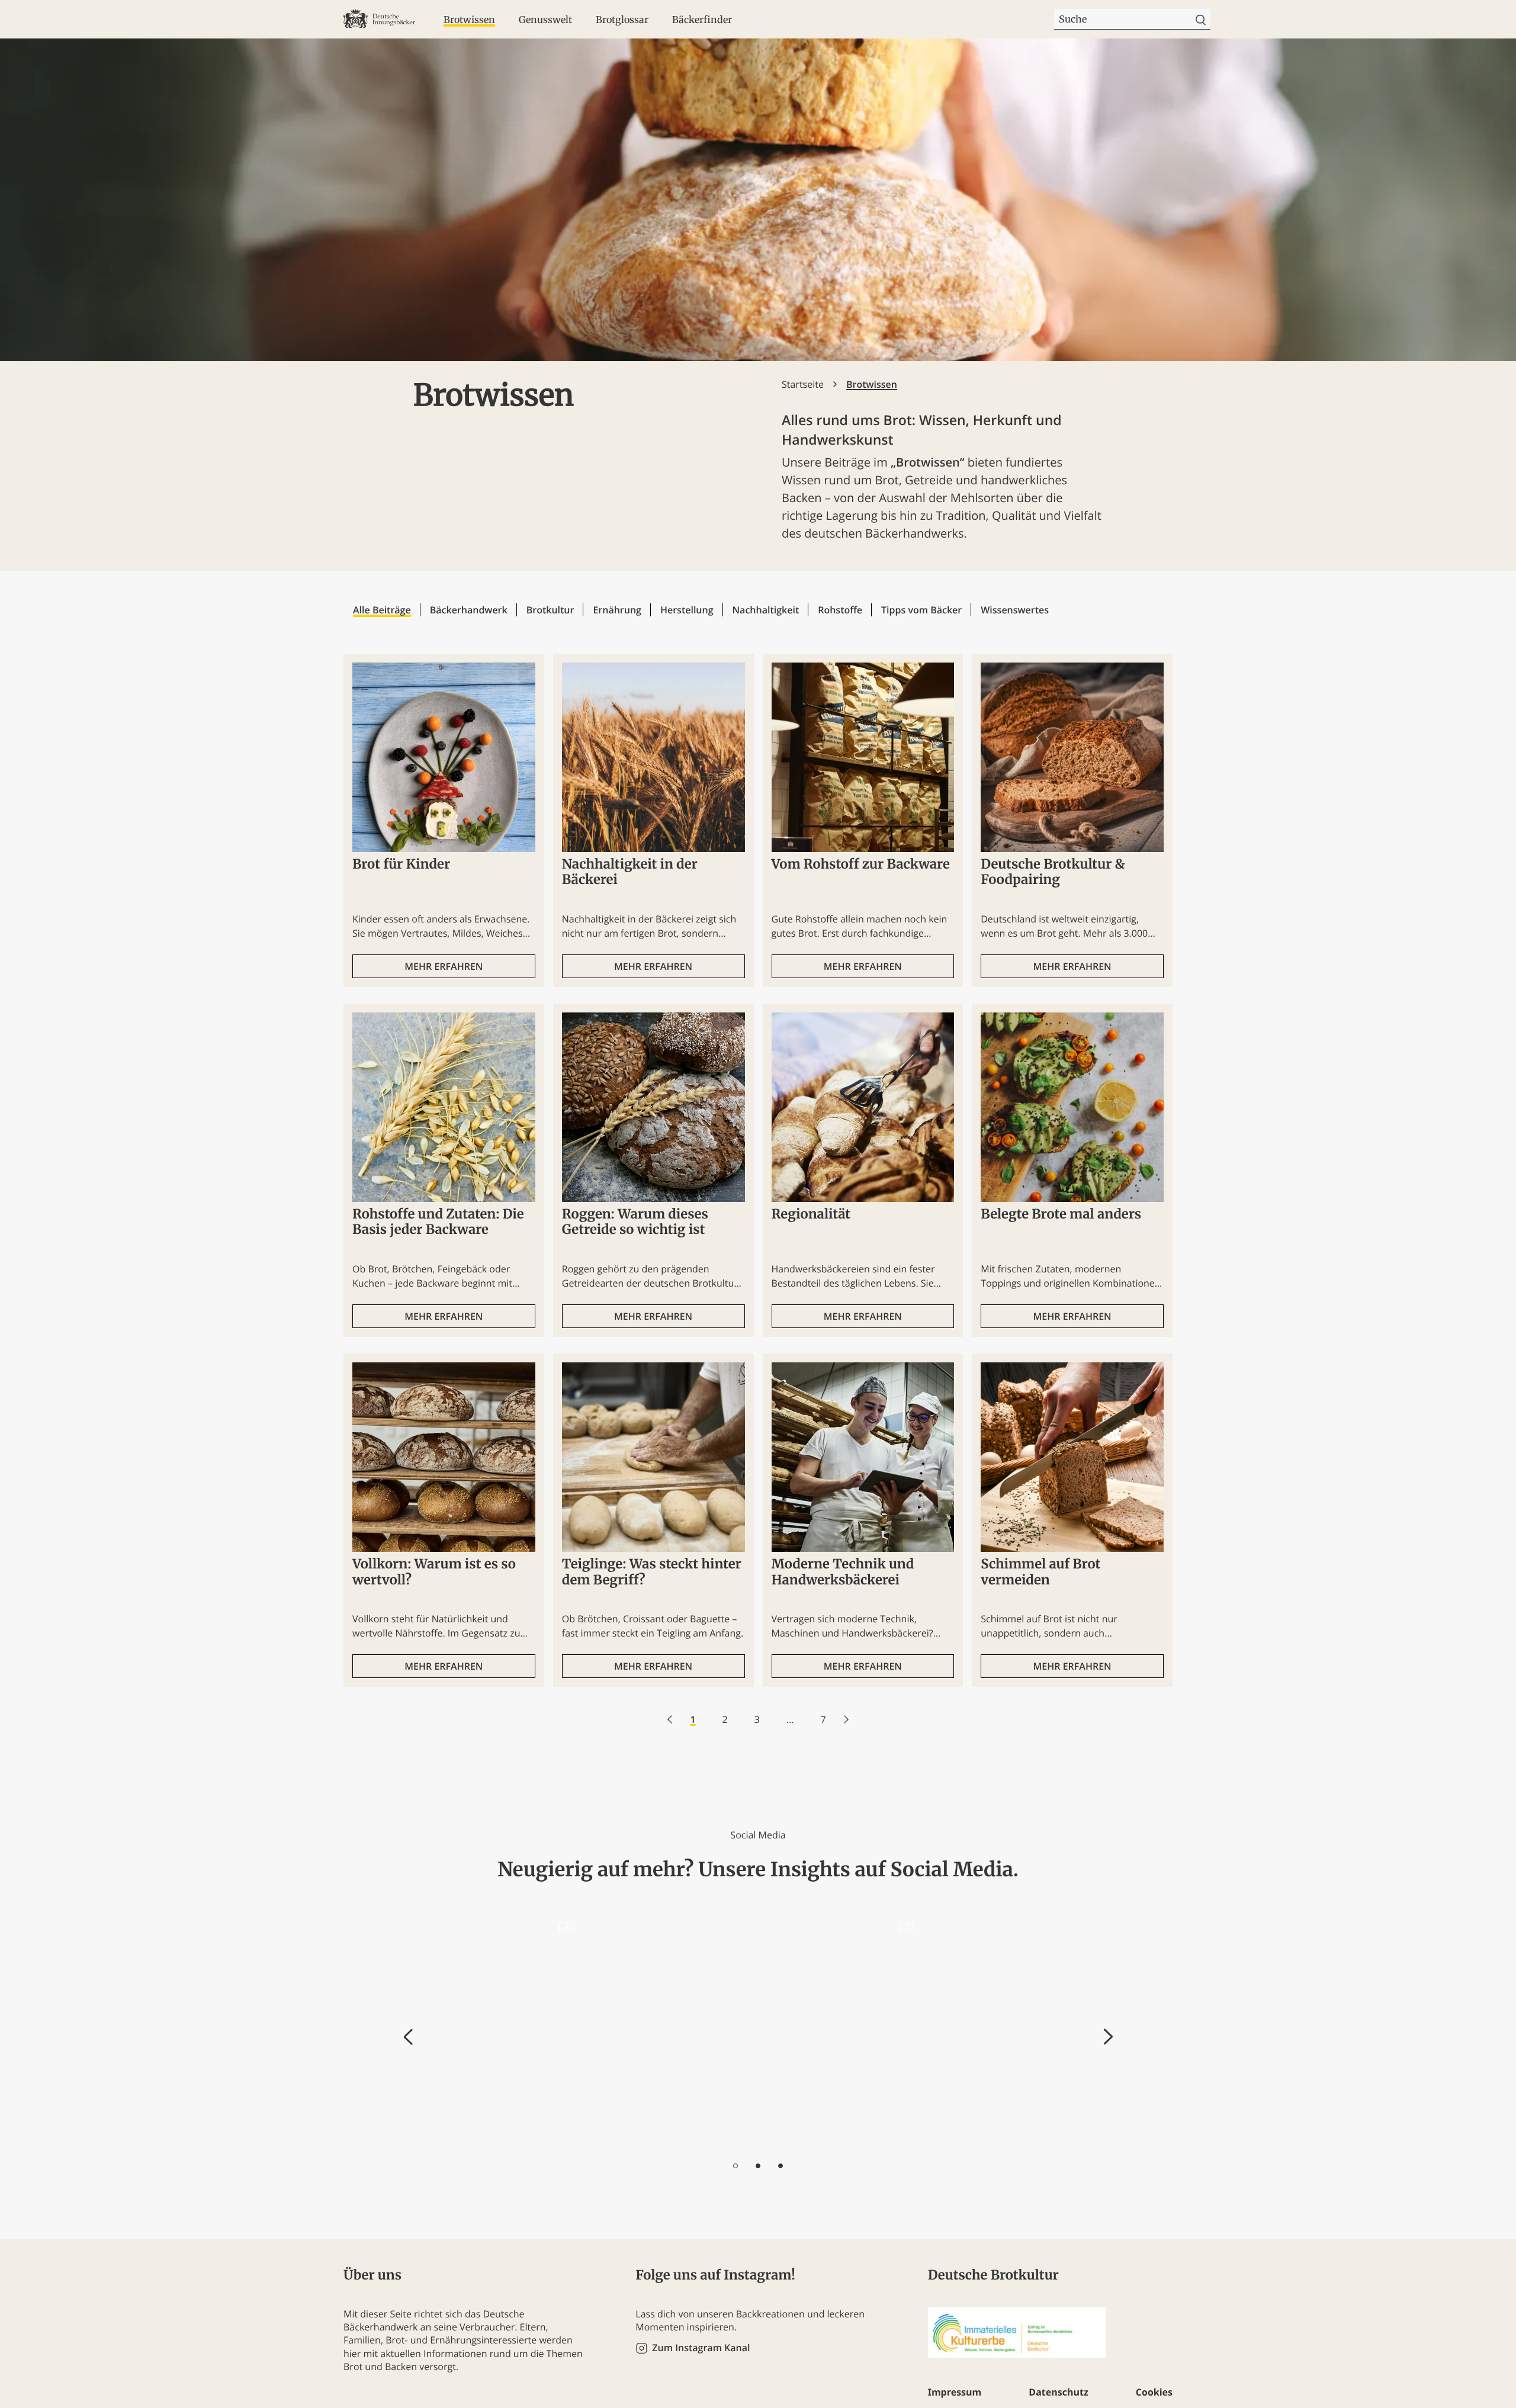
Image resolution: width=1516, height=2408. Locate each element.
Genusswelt (545, 20)
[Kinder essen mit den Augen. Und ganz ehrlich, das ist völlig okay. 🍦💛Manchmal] (1015, 2030)
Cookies (1154, 2392)
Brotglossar (622, 20)
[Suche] (1201, 19)
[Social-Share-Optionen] (434, 2139)
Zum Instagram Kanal (701, 2348)
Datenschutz (1058, 2392)
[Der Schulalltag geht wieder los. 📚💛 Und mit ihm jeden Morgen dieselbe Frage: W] (503, 2030)
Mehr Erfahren (444, 966)
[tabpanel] (503, 2030)
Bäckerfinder (702, 20)
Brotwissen (469, 20)
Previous (408, 2037)
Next (1108, 2037)
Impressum (955, 2392)
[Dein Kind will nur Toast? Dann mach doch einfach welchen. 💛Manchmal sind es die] (844, 2030)
